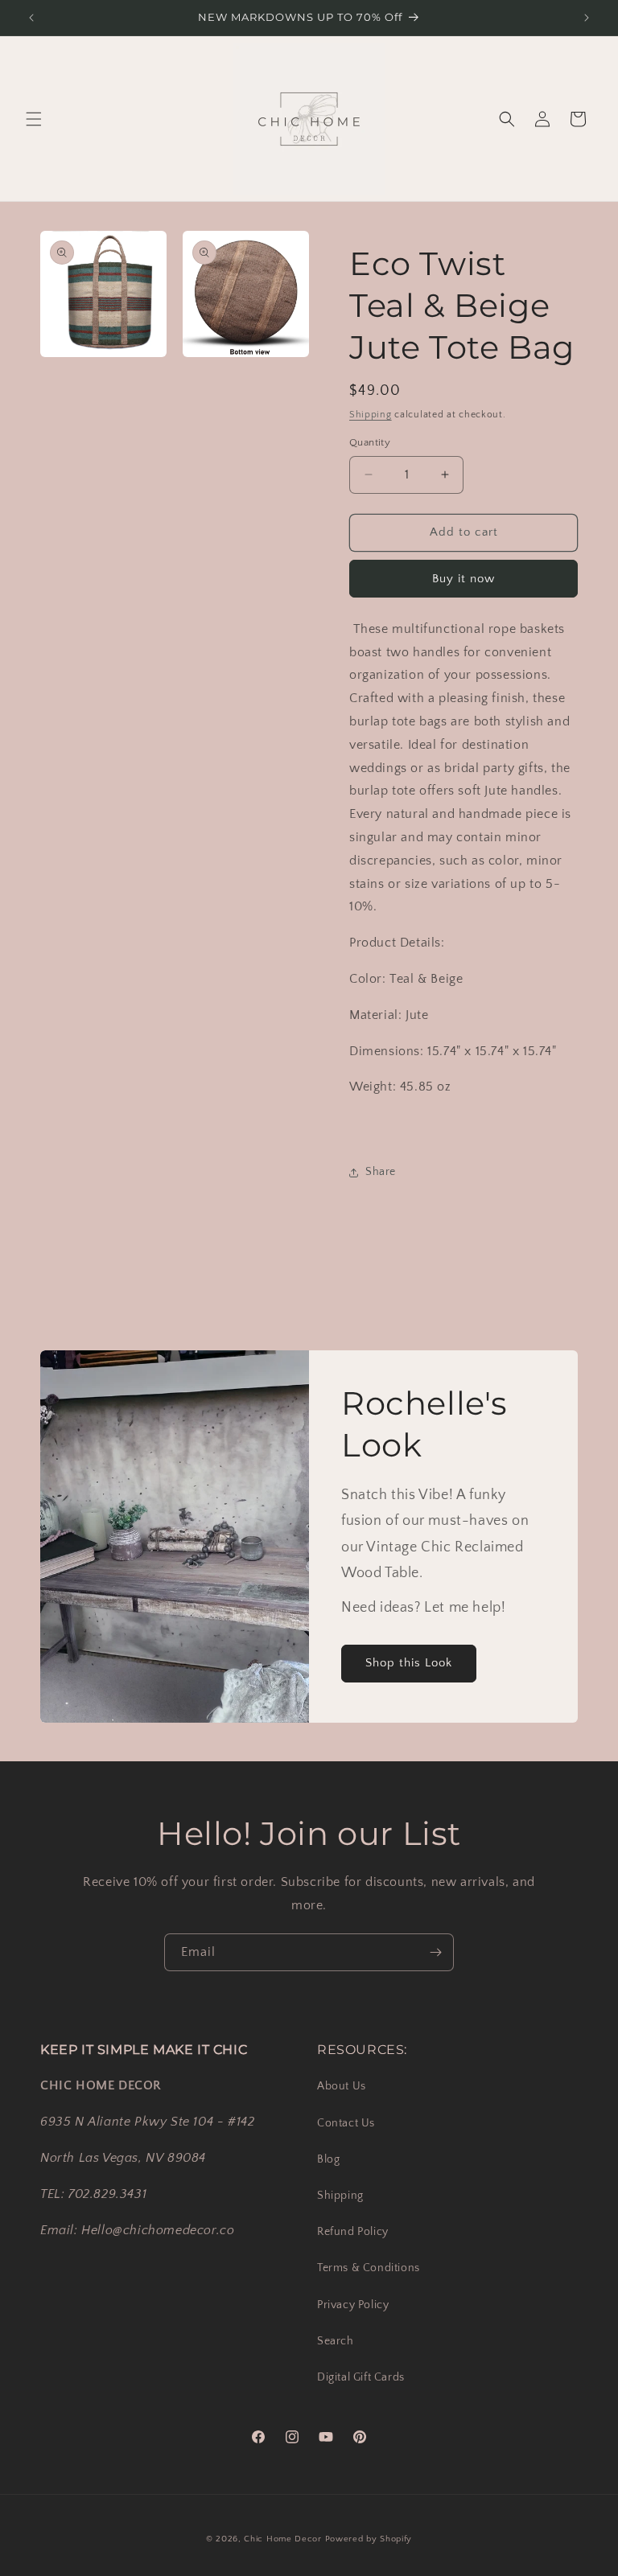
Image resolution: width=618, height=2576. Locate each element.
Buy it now (463, 579)
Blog (328, 2159)
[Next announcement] (587, 18)
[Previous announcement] (31, 18)
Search (336, 2341)
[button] (34, 119)
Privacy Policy (353, 2305)
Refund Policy (353, 2232)
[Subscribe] (435, 1952)
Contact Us (346, 2123)
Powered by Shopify (369, 2539)
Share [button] (381, 1172)
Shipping (371, 415)
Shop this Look (409, 1663)
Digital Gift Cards (361, 2377)
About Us (342, 2086)
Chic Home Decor (283, 2539)
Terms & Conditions (369, 2268)
